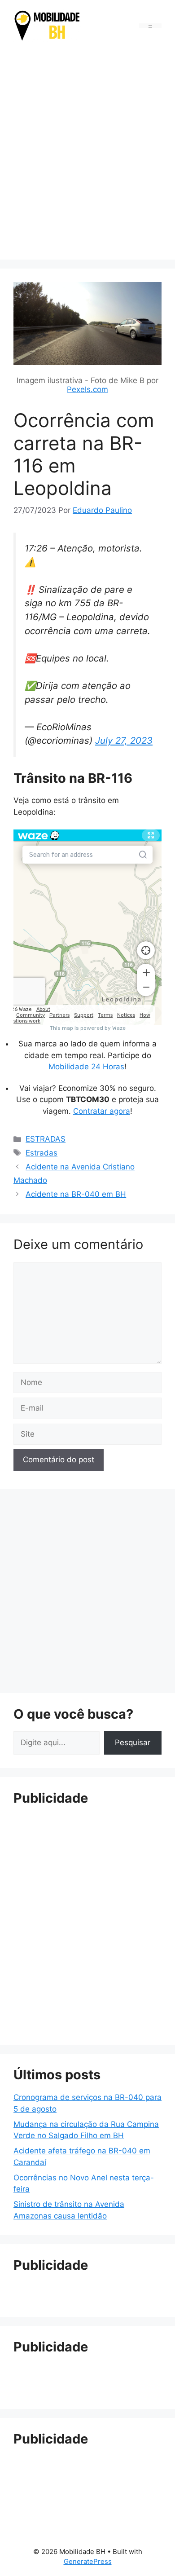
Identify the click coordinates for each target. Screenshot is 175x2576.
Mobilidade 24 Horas (86, 1067)
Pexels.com (87, 389)
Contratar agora (102, 1111)
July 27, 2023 (124, 740)
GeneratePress (88, 2561)
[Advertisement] (87, 152)
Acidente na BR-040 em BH (76, 1194)
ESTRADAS (46, 1139)
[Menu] (150, 26)
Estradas (42, 1153)
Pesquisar (133, 1742)
